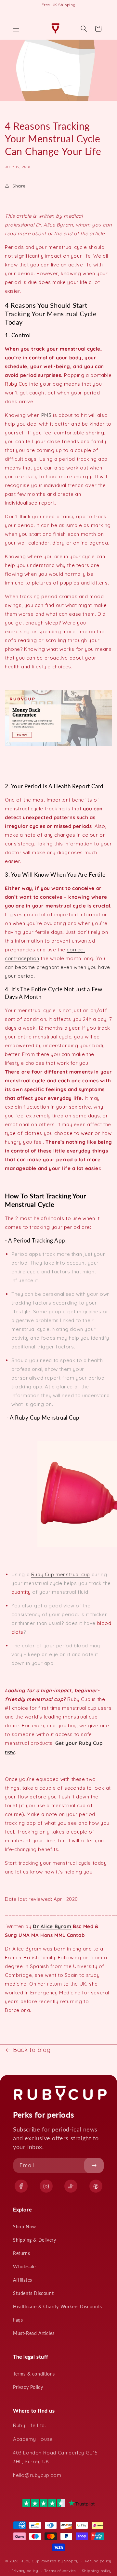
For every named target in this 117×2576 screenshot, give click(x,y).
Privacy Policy (28, 2387)
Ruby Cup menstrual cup (61, 1574)
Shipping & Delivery (34, 2240)
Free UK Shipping (59, 5)
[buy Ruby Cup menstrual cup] (58, 746)
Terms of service (60, 2571)
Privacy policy (25, 2571)
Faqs (18, 2320)
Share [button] (19, 186)
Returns (21, 2253)
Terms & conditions (34, 2374)
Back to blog (32, 2050)
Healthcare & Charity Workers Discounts (58, 2306)
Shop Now (25, 2227)
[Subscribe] (94, 2165)
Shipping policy (97, 2571)
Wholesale (24, 2267)
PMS (46, 415)
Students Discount (33, 2293)
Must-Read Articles (34, 2333)
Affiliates (23, 2280)
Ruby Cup (16, 384)
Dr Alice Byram (52, 1926)
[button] (16, 29)
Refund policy (98, 2561)
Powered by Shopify (60, 2561)
